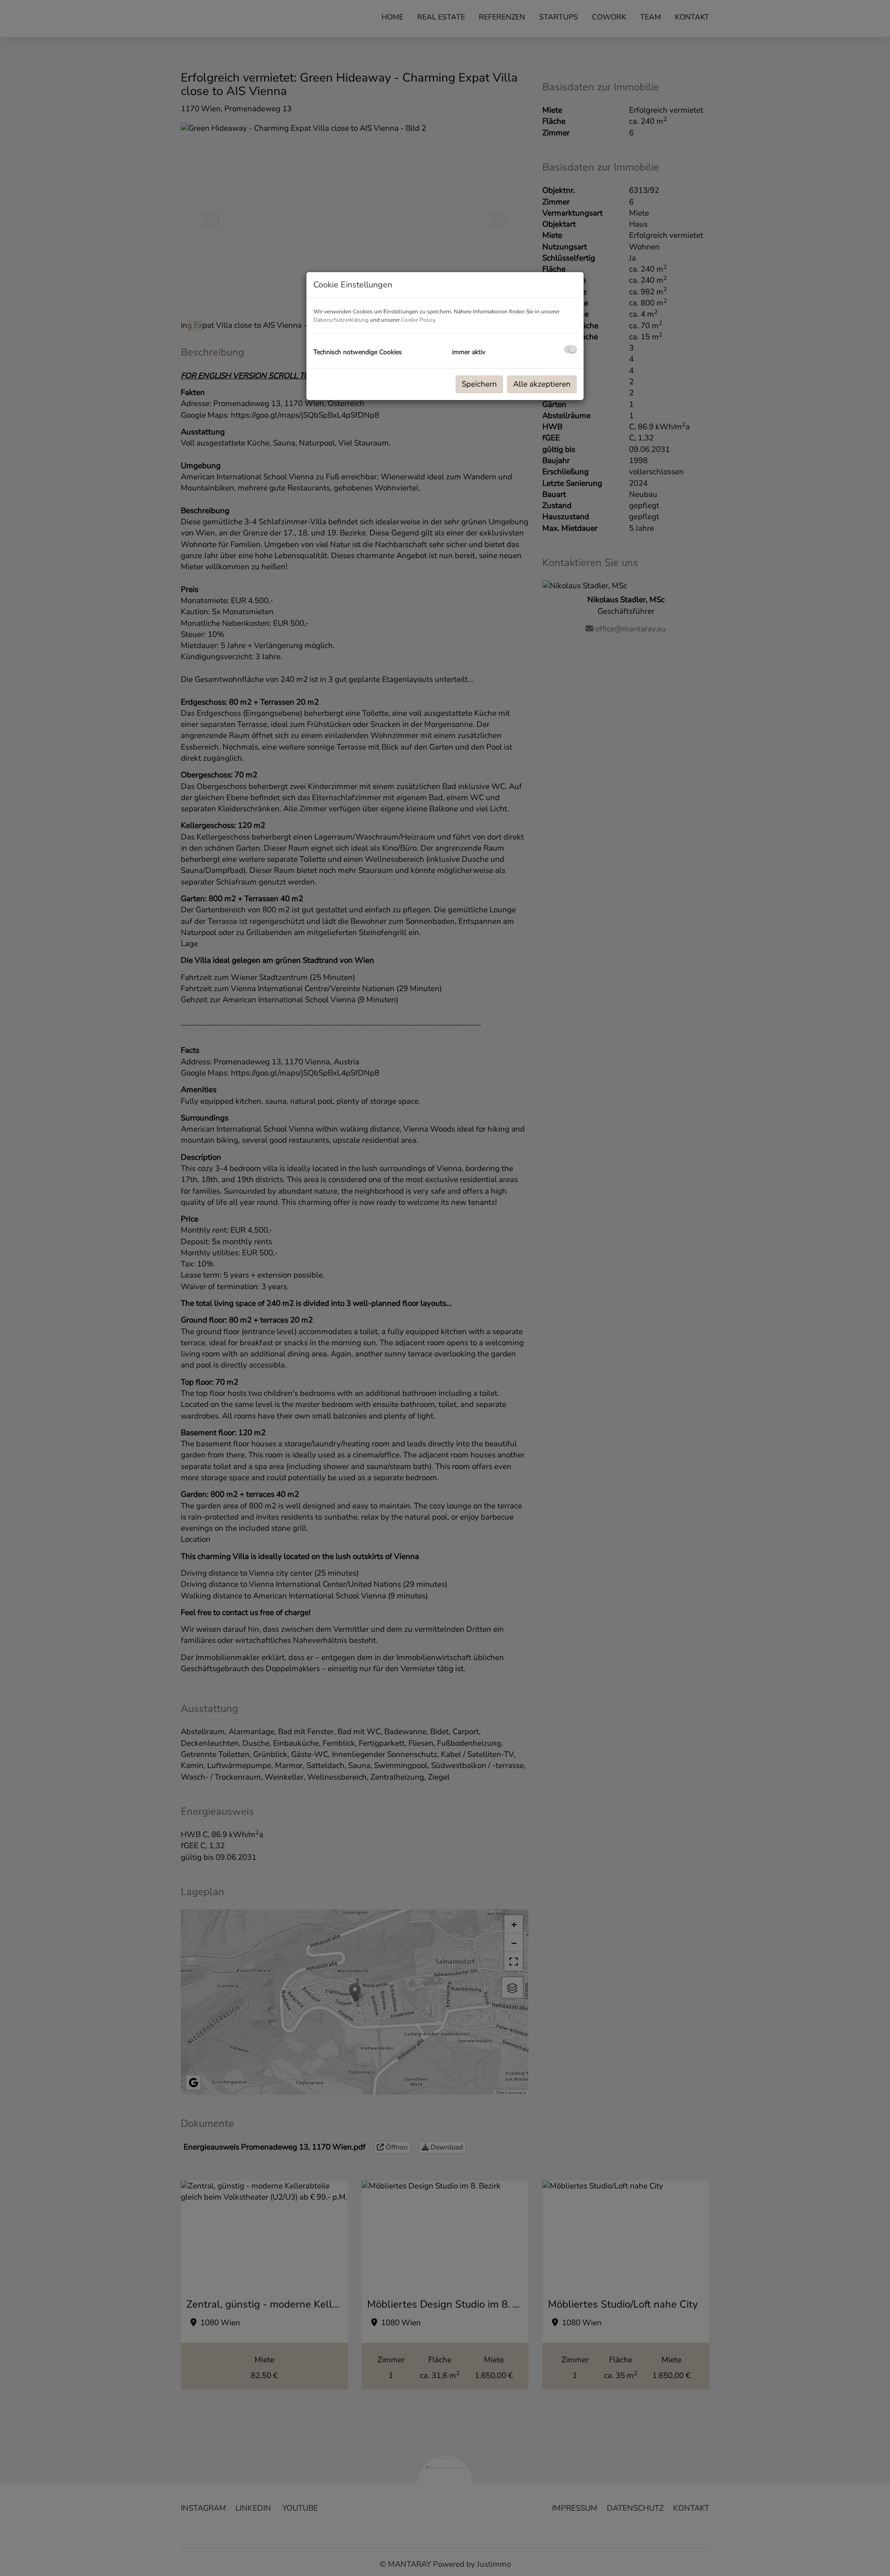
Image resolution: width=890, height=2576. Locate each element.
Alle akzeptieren (542, 384)
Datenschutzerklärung (341, 320)
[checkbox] (570, 349)
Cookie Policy (418, 320)
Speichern (479, 384)
